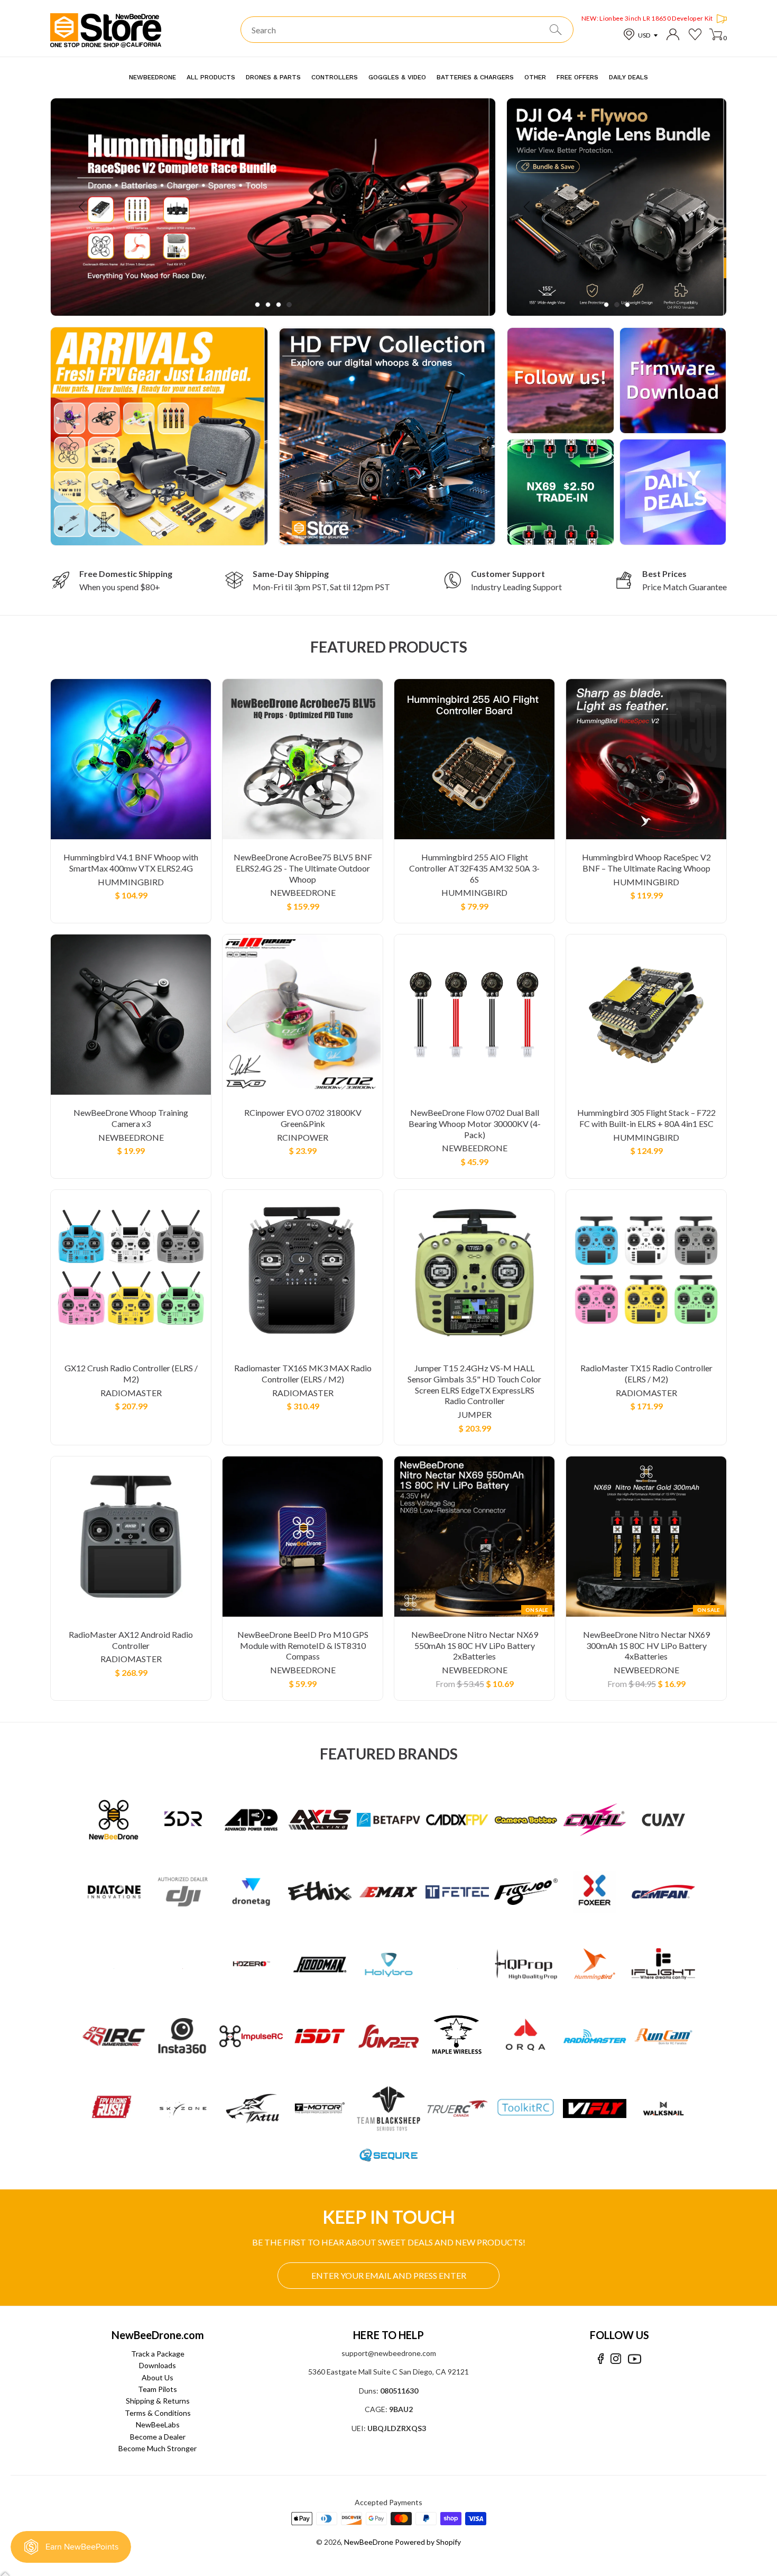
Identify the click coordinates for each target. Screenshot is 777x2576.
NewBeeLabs (158, 2424)
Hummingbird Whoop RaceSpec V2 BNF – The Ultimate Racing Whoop (646, 863)
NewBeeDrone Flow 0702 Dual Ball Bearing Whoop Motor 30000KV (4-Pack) (475, 1124)
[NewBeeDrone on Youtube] (635, 2359)
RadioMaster (131, 1393)
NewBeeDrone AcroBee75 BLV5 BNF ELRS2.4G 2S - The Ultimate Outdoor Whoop (303, 868)
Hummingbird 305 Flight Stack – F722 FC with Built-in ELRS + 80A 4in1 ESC (646, 1118)
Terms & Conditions (158, 2413)
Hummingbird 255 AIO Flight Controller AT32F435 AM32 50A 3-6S (474, 868)
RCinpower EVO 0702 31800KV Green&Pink (303, 1118)
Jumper (475, 1414)
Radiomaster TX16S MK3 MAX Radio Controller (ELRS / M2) (303, 1373)
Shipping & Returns (158, 2401)
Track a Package (158, 2354)
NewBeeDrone (303, 892)
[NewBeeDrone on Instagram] (616, 2359)
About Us (158, 2377)
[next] (463, 207)
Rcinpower (303, 1137)
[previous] (83, 207)
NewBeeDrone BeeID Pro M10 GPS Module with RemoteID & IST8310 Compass (303, 1645)
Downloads (158, 2365)
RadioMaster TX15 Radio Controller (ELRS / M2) (646, 1373)
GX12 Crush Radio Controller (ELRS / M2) (131, 1373)
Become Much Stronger (158, 2448)
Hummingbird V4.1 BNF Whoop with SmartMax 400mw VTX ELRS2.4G (131, 863)
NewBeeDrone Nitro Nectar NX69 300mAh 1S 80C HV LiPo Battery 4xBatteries (646, 1645)
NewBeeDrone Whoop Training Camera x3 (131, 1118)
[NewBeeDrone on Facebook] (601, 2359)
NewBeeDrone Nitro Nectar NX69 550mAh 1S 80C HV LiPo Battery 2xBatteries (475, 1645)
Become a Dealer (158, 2437)
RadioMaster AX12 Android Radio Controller (131, 1640)
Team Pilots (158, 2389)
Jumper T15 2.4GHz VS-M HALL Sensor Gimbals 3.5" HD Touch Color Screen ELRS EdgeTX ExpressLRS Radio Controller (474, 1384)
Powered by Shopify (428, 2542)
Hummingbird (131, 882)
